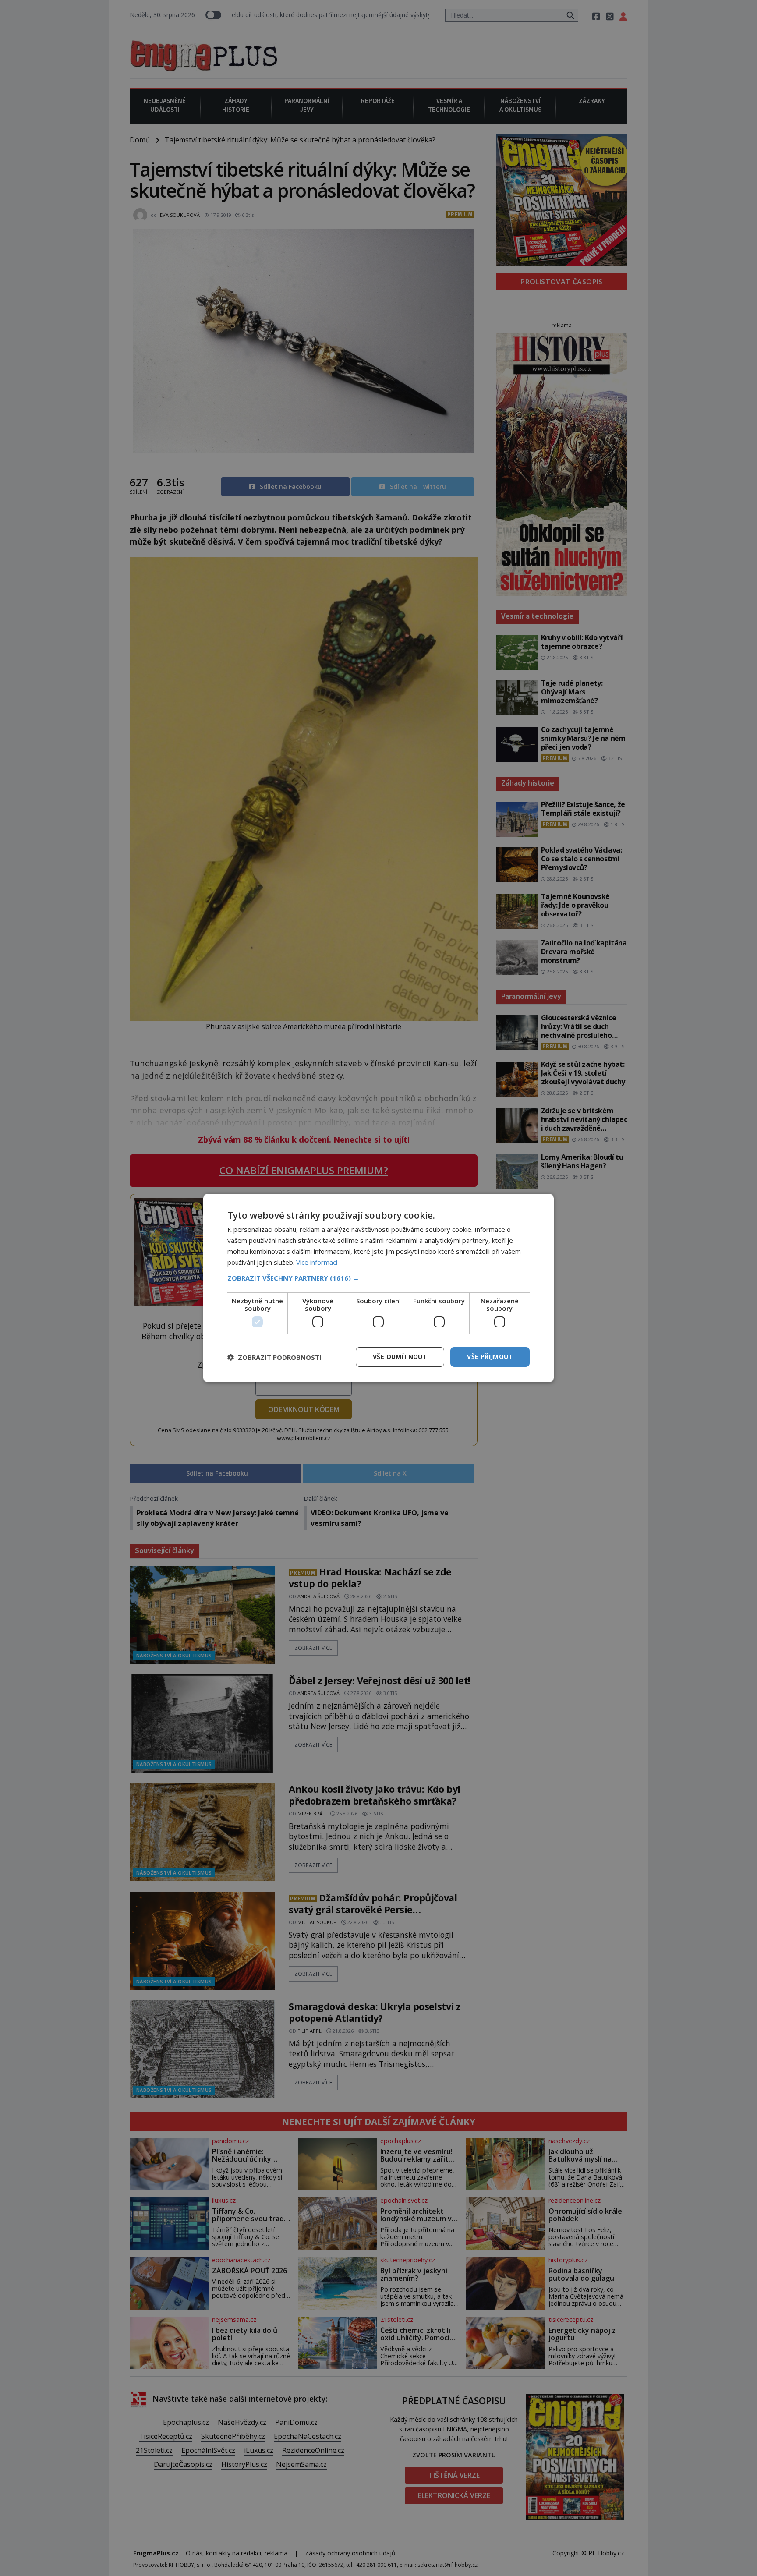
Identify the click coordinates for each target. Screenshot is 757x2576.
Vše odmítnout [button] (400, 1357)
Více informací (317, 1262)
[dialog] (378, 1288)
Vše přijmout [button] (490, 1357)
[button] (378, 1278)
